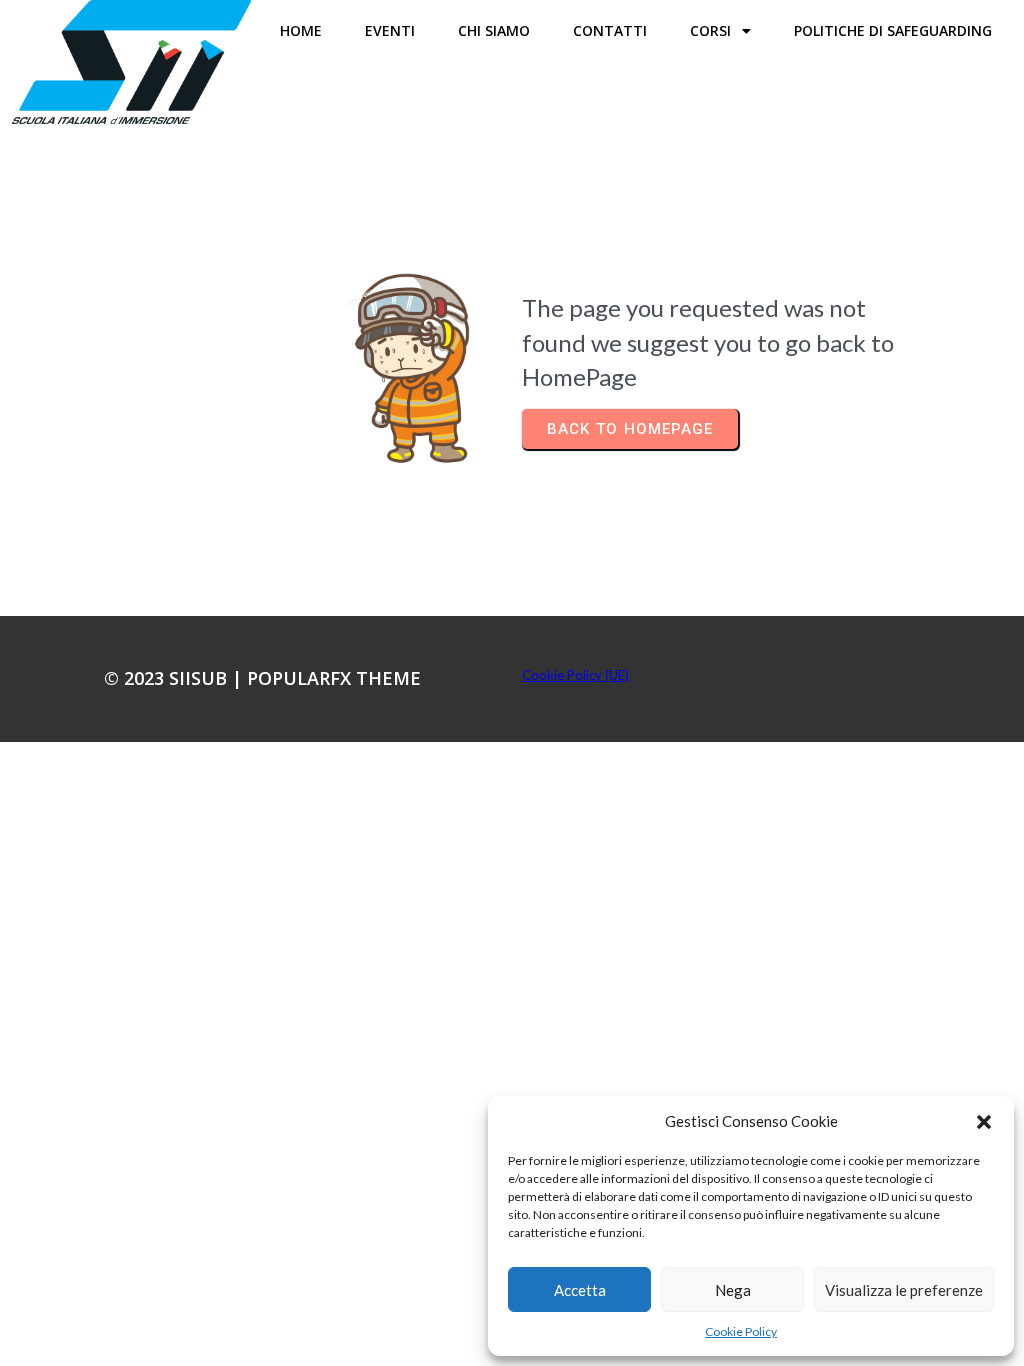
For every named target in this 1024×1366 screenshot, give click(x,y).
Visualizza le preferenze (904, 1290)
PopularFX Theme (334, 678)
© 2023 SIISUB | (175, 678)
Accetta (580, 1290)
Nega (733, 1290)
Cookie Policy (741, 1331)
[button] (984, 1122)
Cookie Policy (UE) (575, 675)
